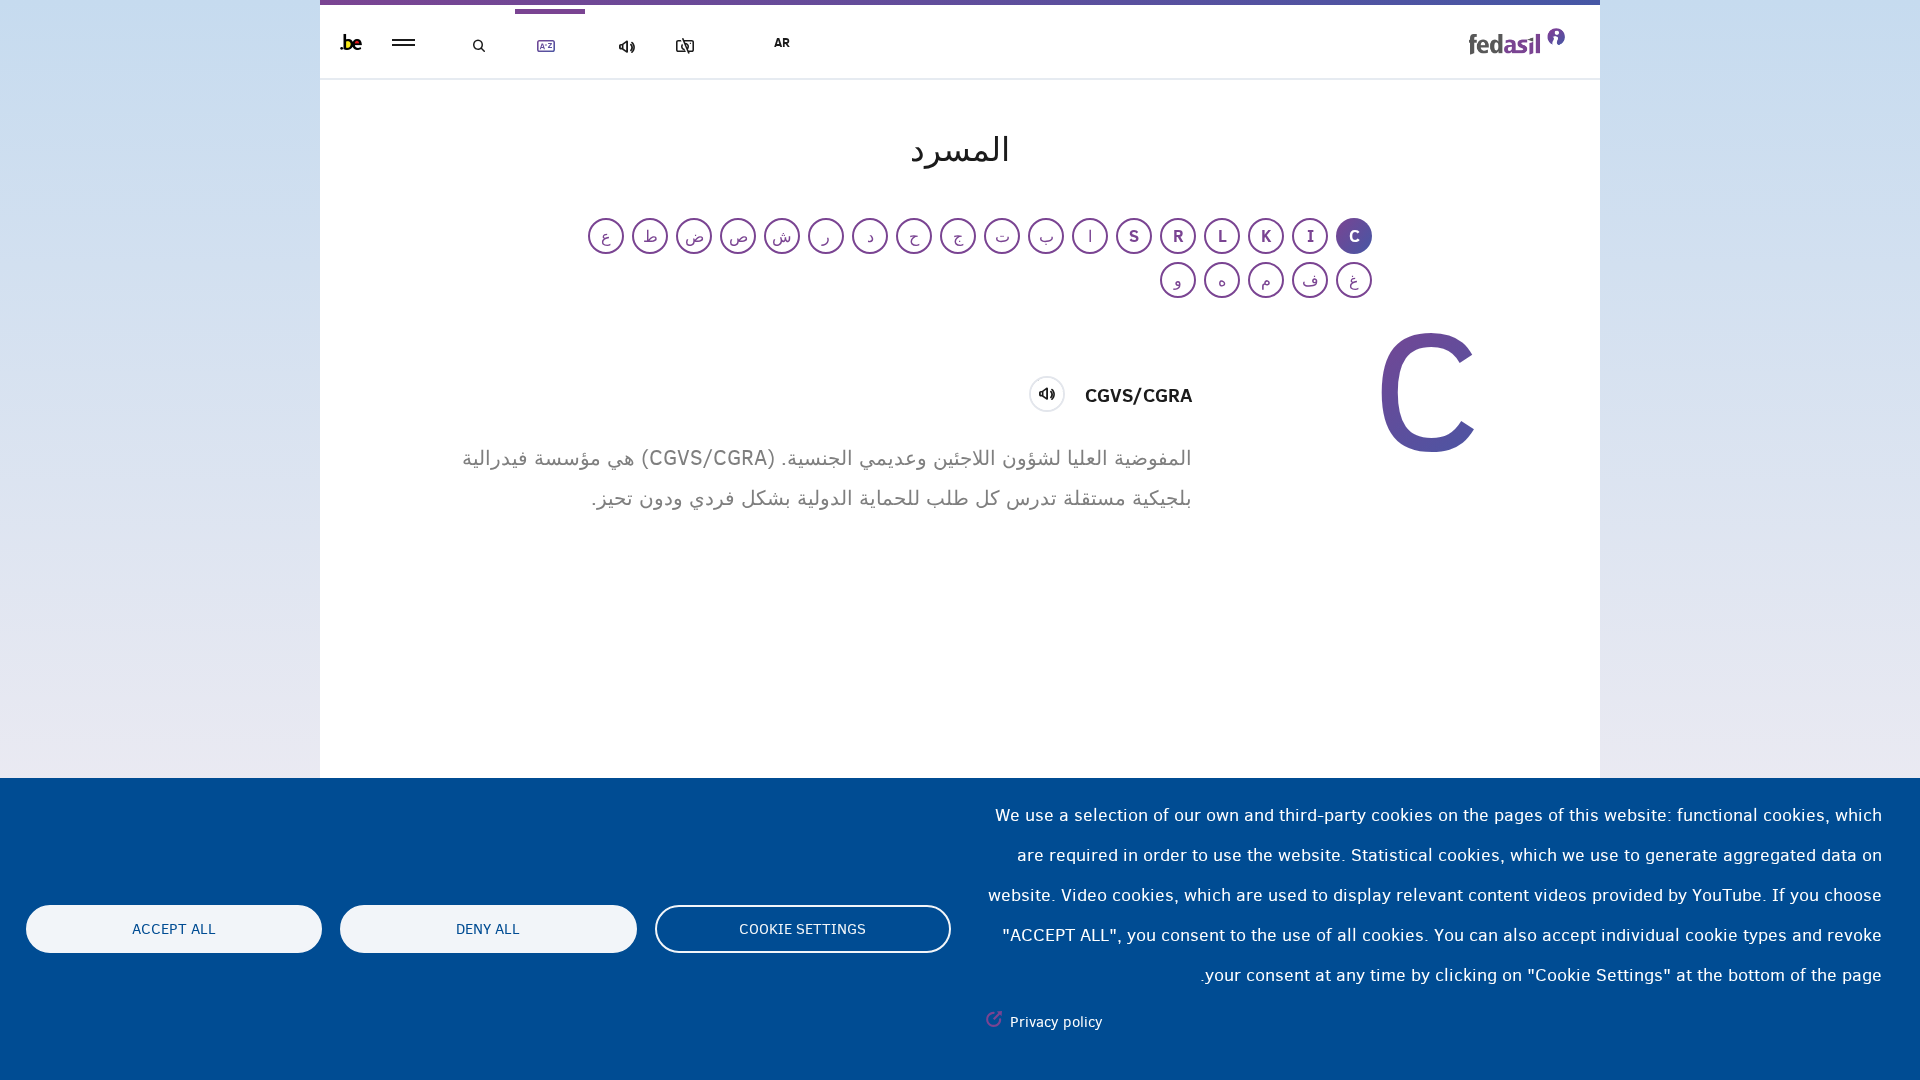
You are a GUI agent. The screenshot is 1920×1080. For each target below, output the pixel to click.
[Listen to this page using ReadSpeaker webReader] (1053, 391)
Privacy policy (1056, 1022)
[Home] (1517, 41)
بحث (480, 46)
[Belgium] (351, 42)
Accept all (174, 929)
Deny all (488, 929)
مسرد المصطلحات (550, 46)
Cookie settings (802, 929)
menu (403, 42)
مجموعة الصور (689, 46)
